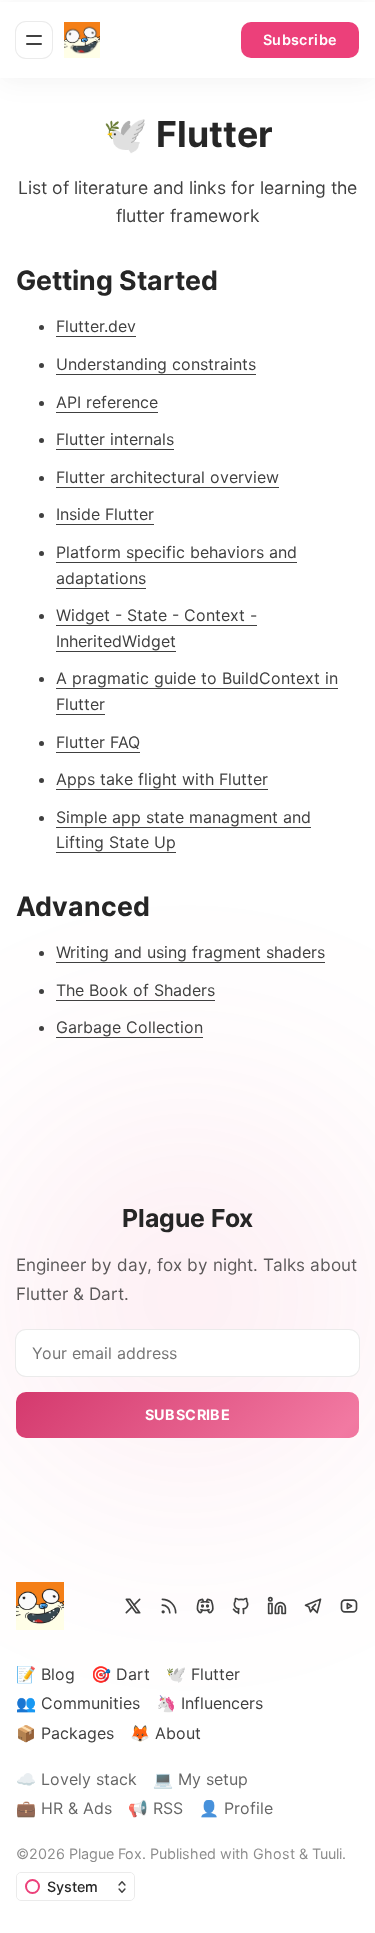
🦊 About (165, 1733)
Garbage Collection (129, 1027)
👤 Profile (236, 1808)
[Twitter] (133, 1606)
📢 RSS (155, 1808)
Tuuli (327, 1853)
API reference (107, 402)
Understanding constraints (156, 364)
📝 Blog (45, 1674)
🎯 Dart (120, 1674)
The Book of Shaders (135, 990)
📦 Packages (65, 1733)
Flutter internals (115, 439)
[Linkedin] (277, 1606)
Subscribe (300, 39)
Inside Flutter (105, 514)
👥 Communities (78, 1703)
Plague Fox (105, 1853)
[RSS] (169, 1606)
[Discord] (205, 1606)
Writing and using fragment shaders (190, 952)
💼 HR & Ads (64, 1808)
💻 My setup (200, 1779)
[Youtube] (349, 1606)
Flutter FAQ (98, 742)
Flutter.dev (96, 326)
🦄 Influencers (209, 1703)
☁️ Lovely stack (76, 1779)
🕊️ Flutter (203, 1674)
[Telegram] (313, 1606)
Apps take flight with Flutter (162, 779)
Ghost (274, 1853)
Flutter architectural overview (167, 477)
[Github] (241, 1606)
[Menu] (34, 40)
